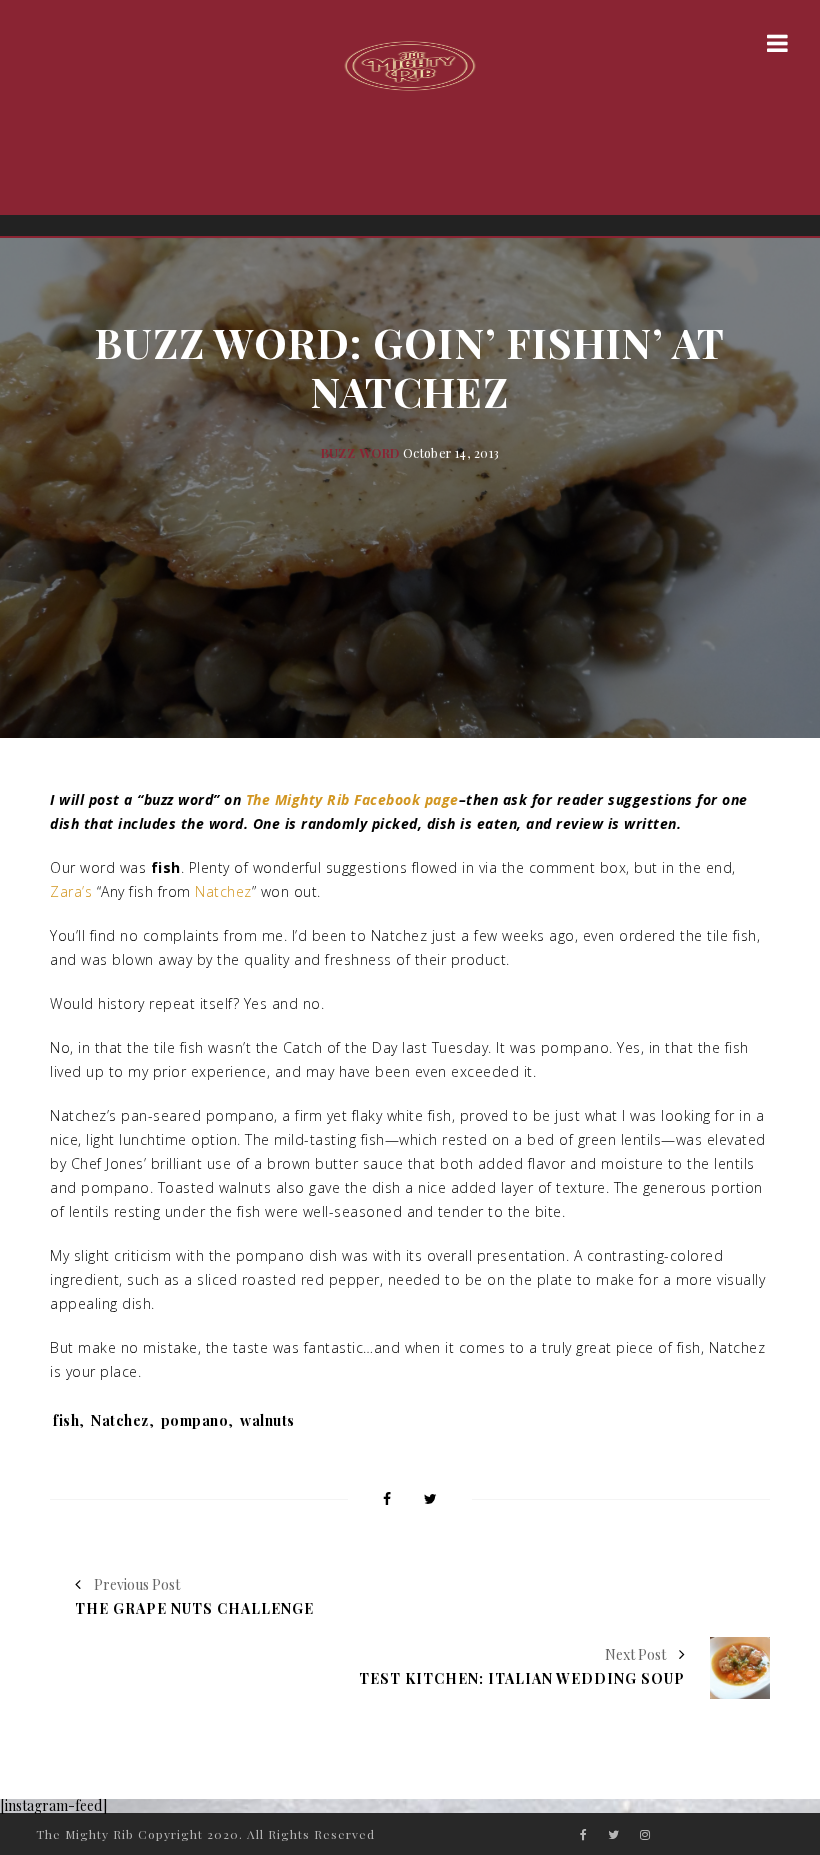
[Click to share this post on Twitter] (430, 1500)
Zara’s (71, 891)
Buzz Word (360, 453)
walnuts (267, 1420)
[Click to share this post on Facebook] (387, 1500)
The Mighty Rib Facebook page (352, 799)
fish (66, 1420)
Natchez (223, 891)
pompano (195, 1420)
